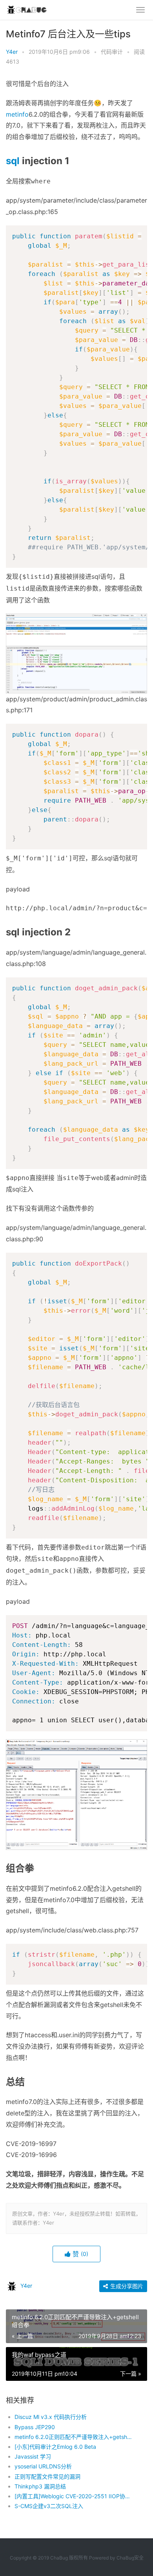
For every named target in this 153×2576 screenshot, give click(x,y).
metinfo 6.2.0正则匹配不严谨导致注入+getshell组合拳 (74, 2437)
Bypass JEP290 (35, 2427)
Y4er (12, 52)
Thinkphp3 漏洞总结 (40, 2486)
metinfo (17, 114)
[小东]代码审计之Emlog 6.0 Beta (55, 2447)
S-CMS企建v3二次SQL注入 (49, 2506)
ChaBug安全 (130, 2558)
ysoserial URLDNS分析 (43, 2466)
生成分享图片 (126, 2286)
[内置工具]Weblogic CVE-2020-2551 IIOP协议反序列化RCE (74, 2496)
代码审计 (112, 52)
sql (13, 161)
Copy (137, 233)
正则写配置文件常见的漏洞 (47, 2476)
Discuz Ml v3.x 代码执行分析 (51, 2417)
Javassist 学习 (33, 2456)
